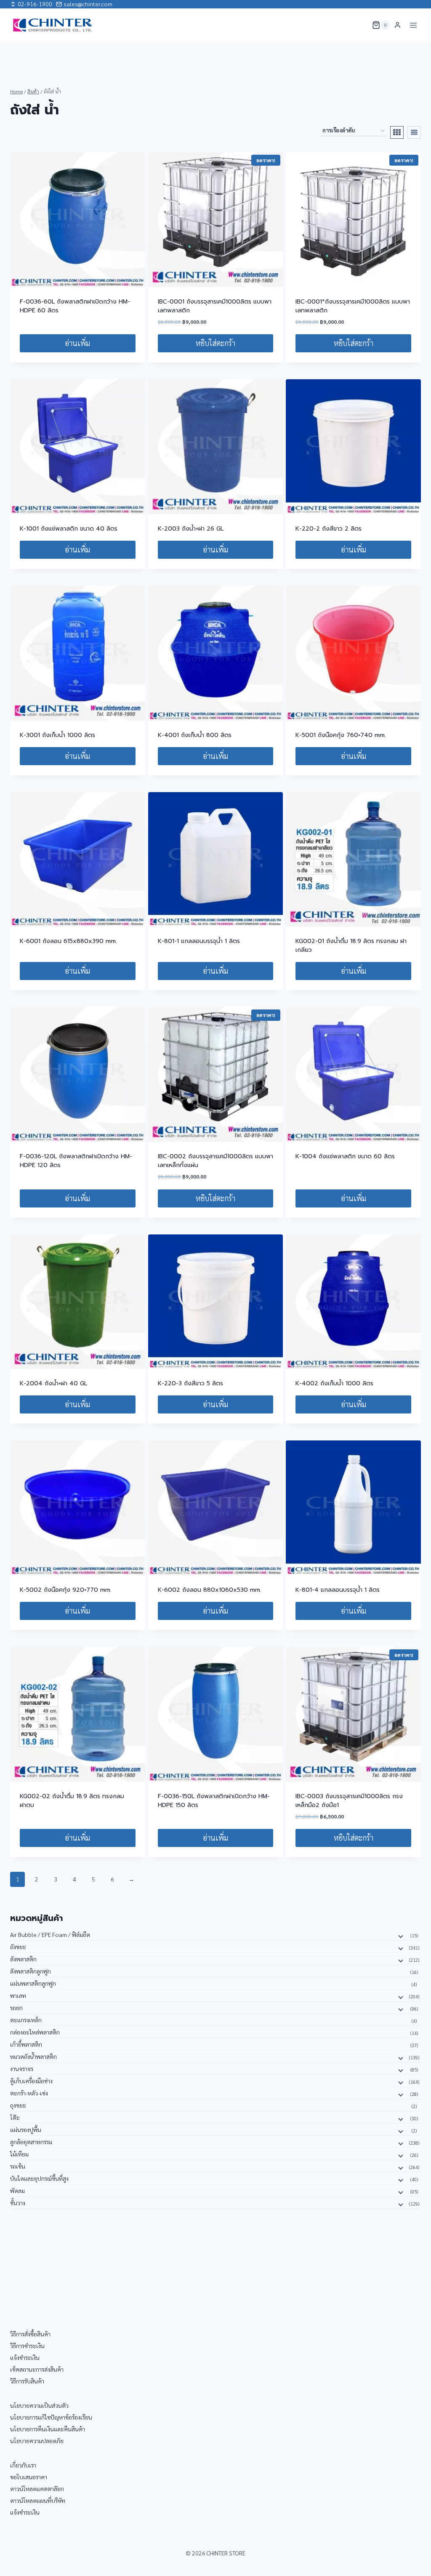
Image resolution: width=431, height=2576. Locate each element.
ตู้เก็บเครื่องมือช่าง (31, 2081)
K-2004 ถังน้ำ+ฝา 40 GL (53, 1383)
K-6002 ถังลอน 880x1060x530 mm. (210, 1590)
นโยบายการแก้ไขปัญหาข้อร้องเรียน (51, 2417)
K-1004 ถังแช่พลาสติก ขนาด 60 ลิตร (345, 1156)
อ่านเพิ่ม (77, 343)
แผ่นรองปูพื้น (26, 2129)
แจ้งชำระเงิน (25, 2357)
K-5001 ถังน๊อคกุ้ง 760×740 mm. (341, 735)
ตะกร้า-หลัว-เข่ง (29, 2093)
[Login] (398, 25)
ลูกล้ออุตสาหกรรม (31, 2142)
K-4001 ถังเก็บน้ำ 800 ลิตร (195, 735)
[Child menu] (400, 1936)
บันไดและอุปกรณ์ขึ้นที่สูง (39, 2178)
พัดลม (17, 2190)
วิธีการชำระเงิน (27, 2346)
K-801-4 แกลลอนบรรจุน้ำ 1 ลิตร (338, 1590)
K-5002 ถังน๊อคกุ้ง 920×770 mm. (66, 1590)
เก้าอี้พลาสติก (26, 2044)
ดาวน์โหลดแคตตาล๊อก (37, 2489)
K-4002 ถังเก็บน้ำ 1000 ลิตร (334, 1383)
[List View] (414, 132)
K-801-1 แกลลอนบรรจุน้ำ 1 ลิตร (199, 941)
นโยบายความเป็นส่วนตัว (39, 2405)
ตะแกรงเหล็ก (26, 2020)
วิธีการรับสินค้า (27, 2381)
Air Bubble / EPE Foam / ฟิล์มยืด (50, 1934)
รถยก (16, 2008)
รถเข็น (18, 2166)
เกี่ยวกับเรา (23, 2465)
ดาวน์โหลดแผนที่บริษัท (38, 2500)
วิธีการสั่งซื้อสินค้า (30, 2334)
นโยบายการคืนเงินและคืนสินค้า (48, 2429)
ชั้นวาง (18, 2203)
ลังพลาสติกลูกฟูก (31, 1971)
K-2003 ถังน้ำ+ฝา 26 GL (191, 529)
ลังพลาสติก (23, 1959)
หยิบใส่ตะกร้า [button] (215, 343)
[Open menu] (413, 25)
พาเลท (18, 1995)
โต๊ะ (15, 2117)
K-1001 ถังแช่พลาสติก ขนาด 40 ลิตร (69, 529)
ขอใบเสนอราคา (29, 2477)
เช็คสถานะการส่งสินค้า (37, 2369)
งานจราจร (22, 2069)
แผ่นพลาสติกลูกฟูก (33, 1983)
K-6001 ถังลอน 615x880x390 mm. (68, 941)
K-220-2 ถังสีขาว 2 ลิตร (329, 529)
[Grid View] (397, 132)
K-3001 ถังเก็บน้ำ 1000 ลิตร (57, 735)
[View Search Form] (360, 25)
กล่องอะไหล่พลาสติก (35, 2032)
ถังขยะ (18, 1947)
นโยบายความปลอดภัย (37, 2441)
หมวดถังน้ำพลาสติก (33, 2056)
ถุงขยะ (18, 2105)
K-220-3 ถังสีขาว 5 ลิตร (190, 1383)
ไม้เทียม (19, 2154)
